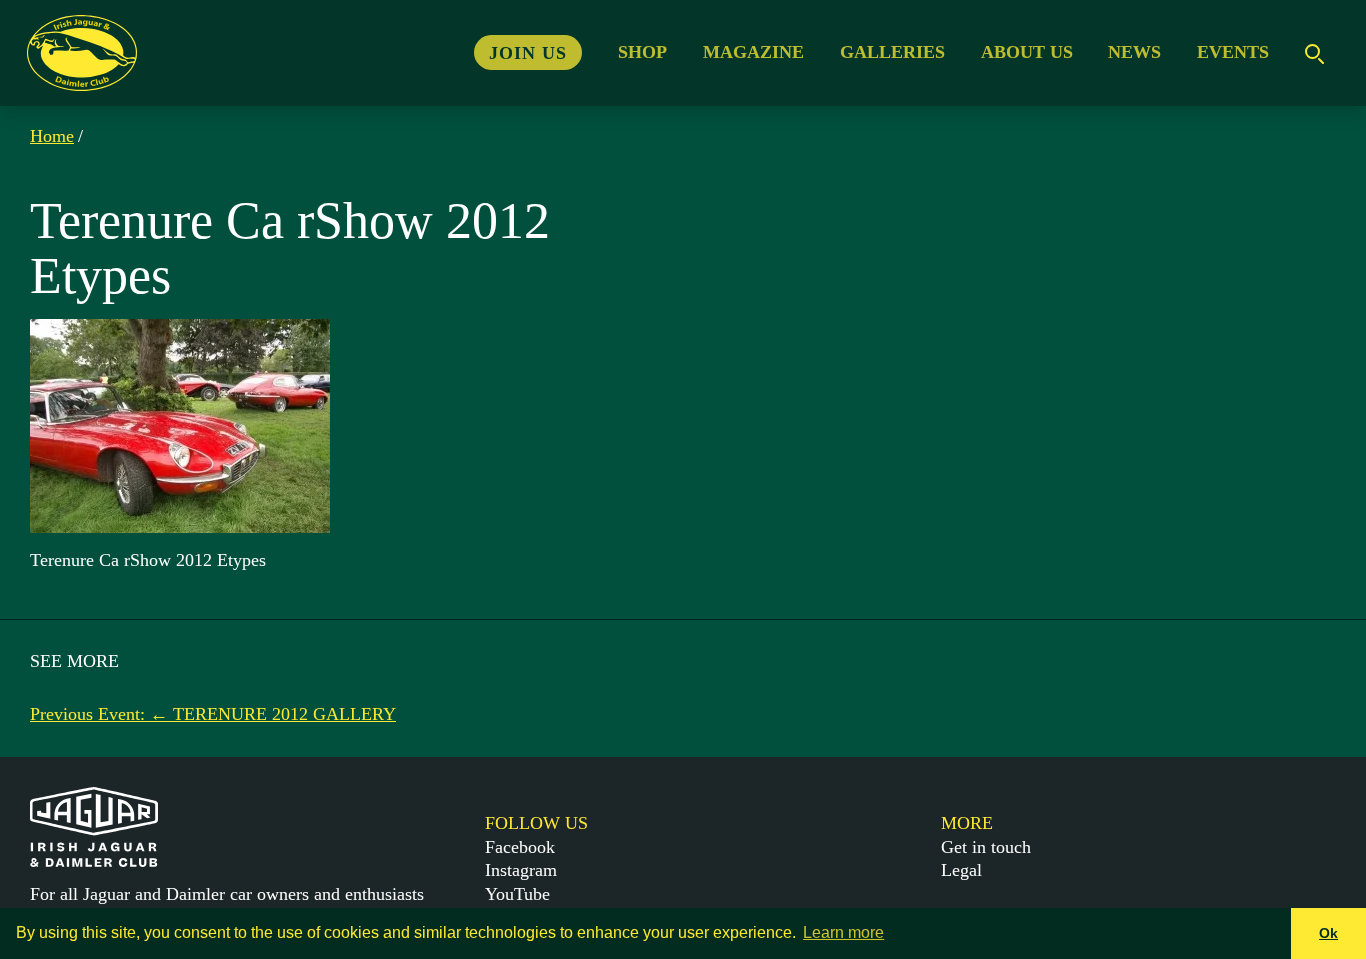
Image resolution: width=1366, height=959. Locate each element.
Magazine (753, 52)
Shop (642, 52)
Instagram (521, 870)
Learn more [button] (843, 932)
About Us (1027, 52)
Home (52, 136)
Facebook (520, 847)
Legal (961, 870)
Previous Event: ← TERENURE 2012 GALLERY (213, 714)
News (1134, 52)
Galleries (892, 52)
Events (1233, 52)
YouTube (517, 894)
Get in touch (986, 847)
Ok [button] (1328, 933)
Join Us (528, 52)
